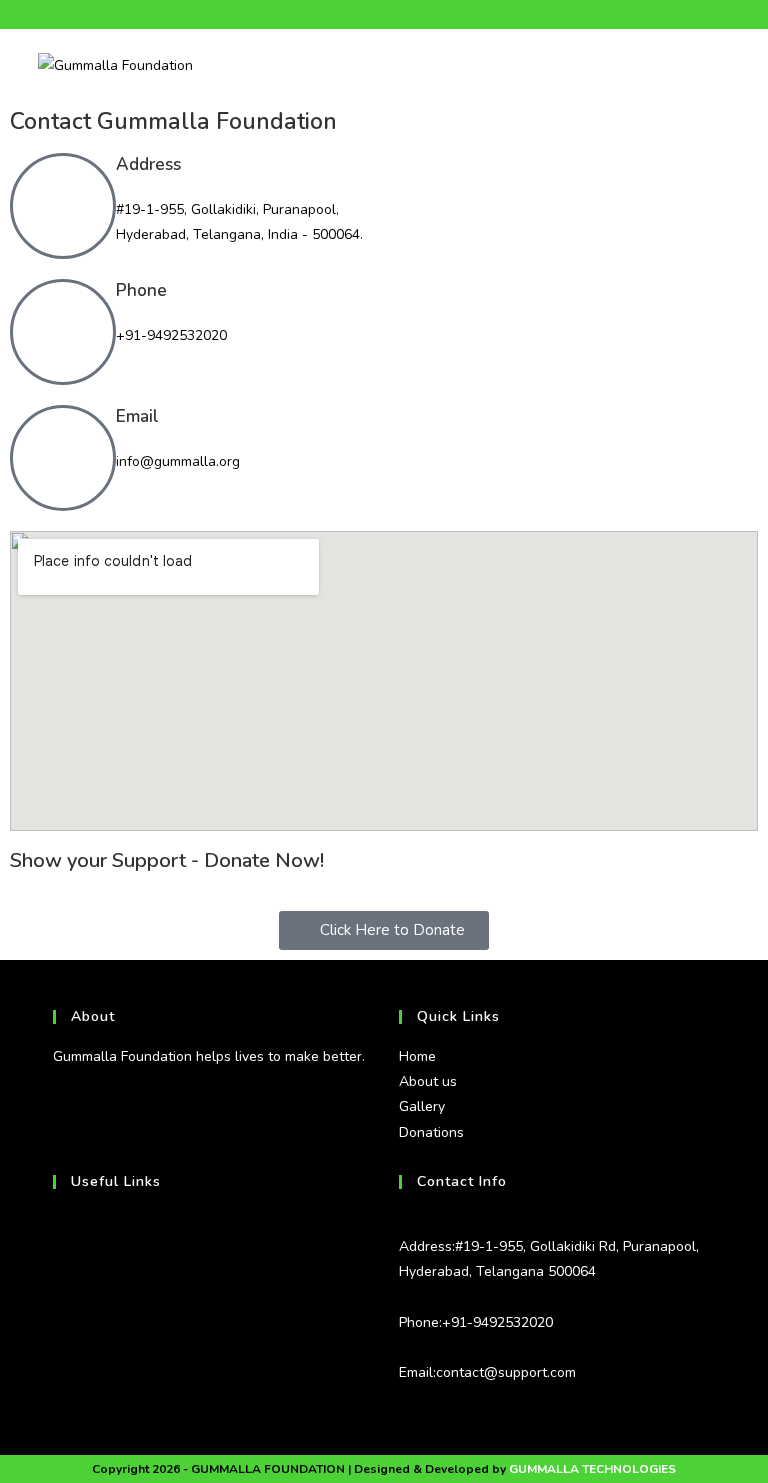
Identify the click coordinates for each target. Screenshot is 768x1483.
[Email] (63, 458)
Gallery (422, 1106)
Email (137, 416)
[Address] (63, 206)
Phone (141, 290)
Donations (431, 1132)
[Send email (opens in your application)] (424, 15)
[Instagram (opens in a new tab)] (378, 15)
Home (417, 1056)
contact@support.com (506, 1372)
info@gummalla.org (178, 461)
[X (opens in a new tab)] (335, 15)
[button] (384, 930)
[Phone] (63, 332)
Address (148, 164)
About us (428, 1081)
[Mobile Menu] (724, 64)
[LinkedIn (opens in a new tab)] (401, 15)
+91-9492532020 (171, 335)
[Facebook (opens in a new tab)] (355, 15)
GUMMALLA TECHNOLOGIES (592, 1469)
